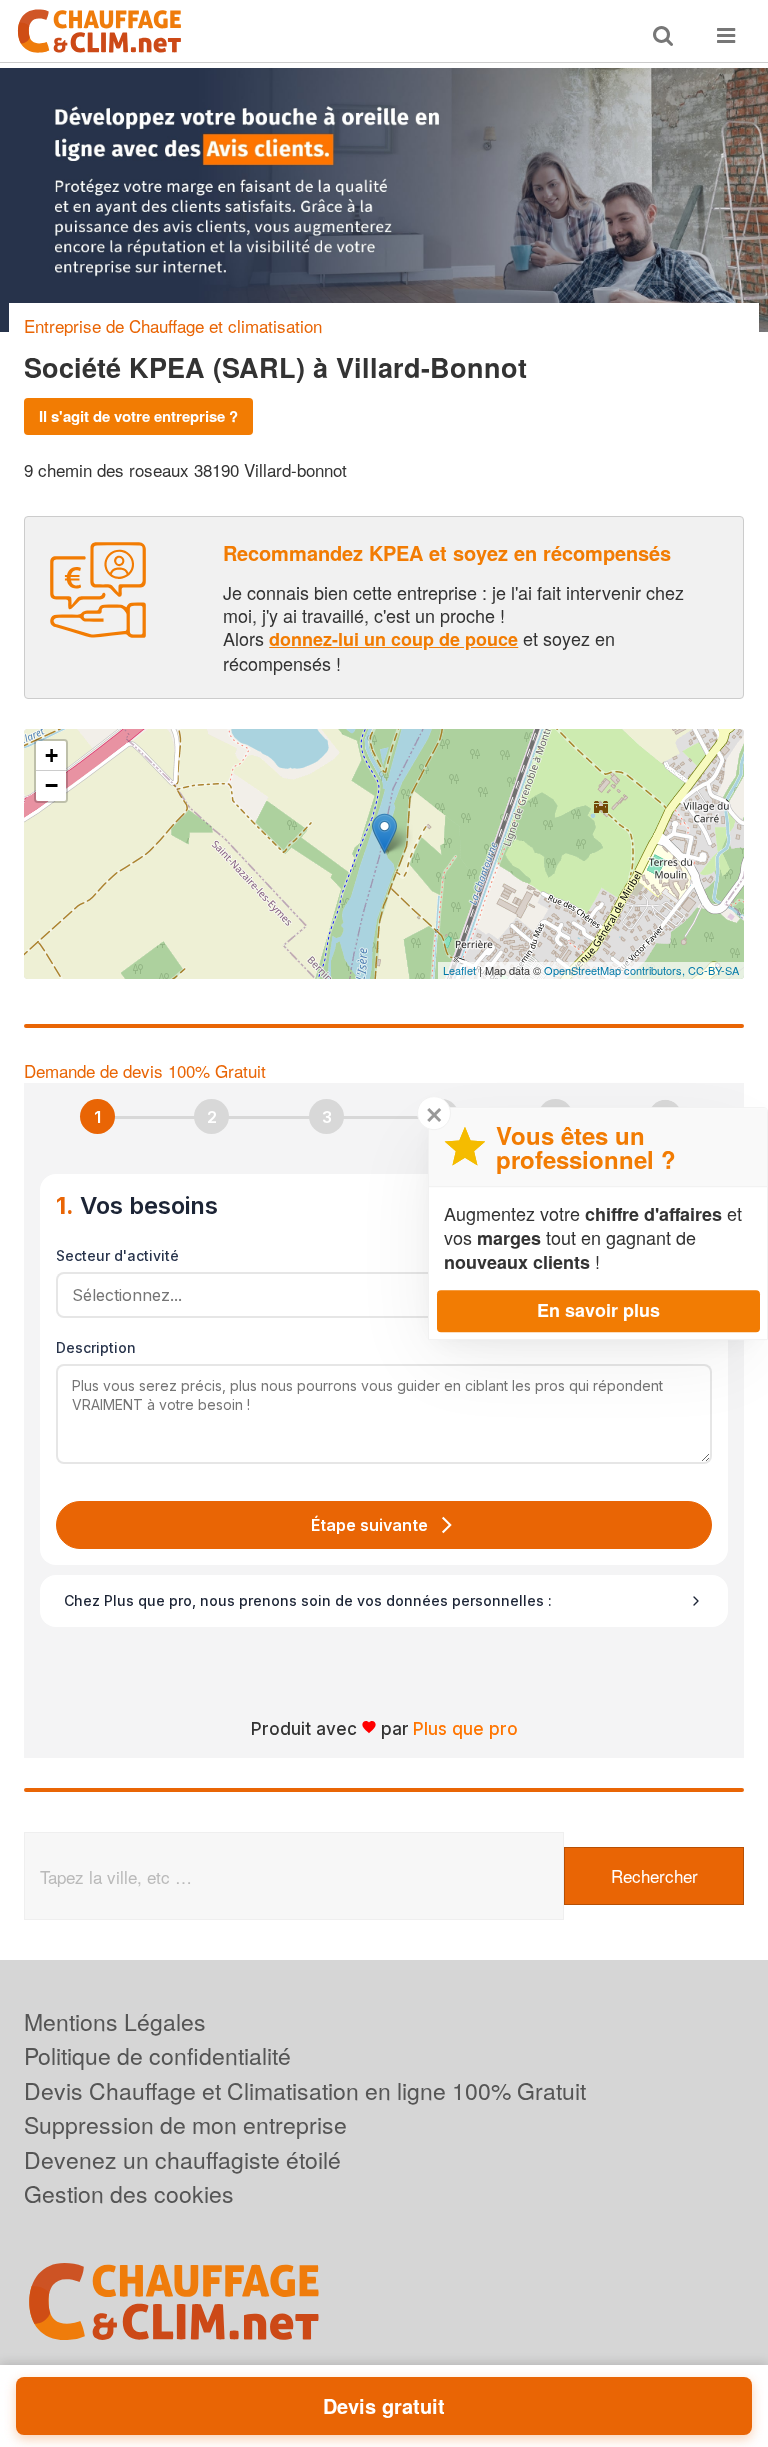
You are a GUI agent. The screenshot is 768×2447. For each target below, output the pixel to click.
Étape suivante (369, 1525)
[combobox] (377, 1295)
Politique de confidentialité (157, 2055)
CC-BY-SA (713, 970)
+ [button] (51, 755)
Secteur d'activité (117, 1255)
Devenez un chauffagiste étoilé (182, 2159)
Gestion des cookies (129, 2193)
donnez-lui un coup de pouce (393, 639)
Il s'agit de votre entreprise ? (138, 416)
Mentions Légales (115, 2021)
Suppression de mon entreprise (185, 2124)
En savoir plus (598, 1310)
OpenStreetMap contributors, (616, 970)
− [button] (51, 785)
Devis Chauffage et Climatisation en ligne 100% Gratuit (305, 2090)
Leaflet (459, 970)
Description (96, 1347)
